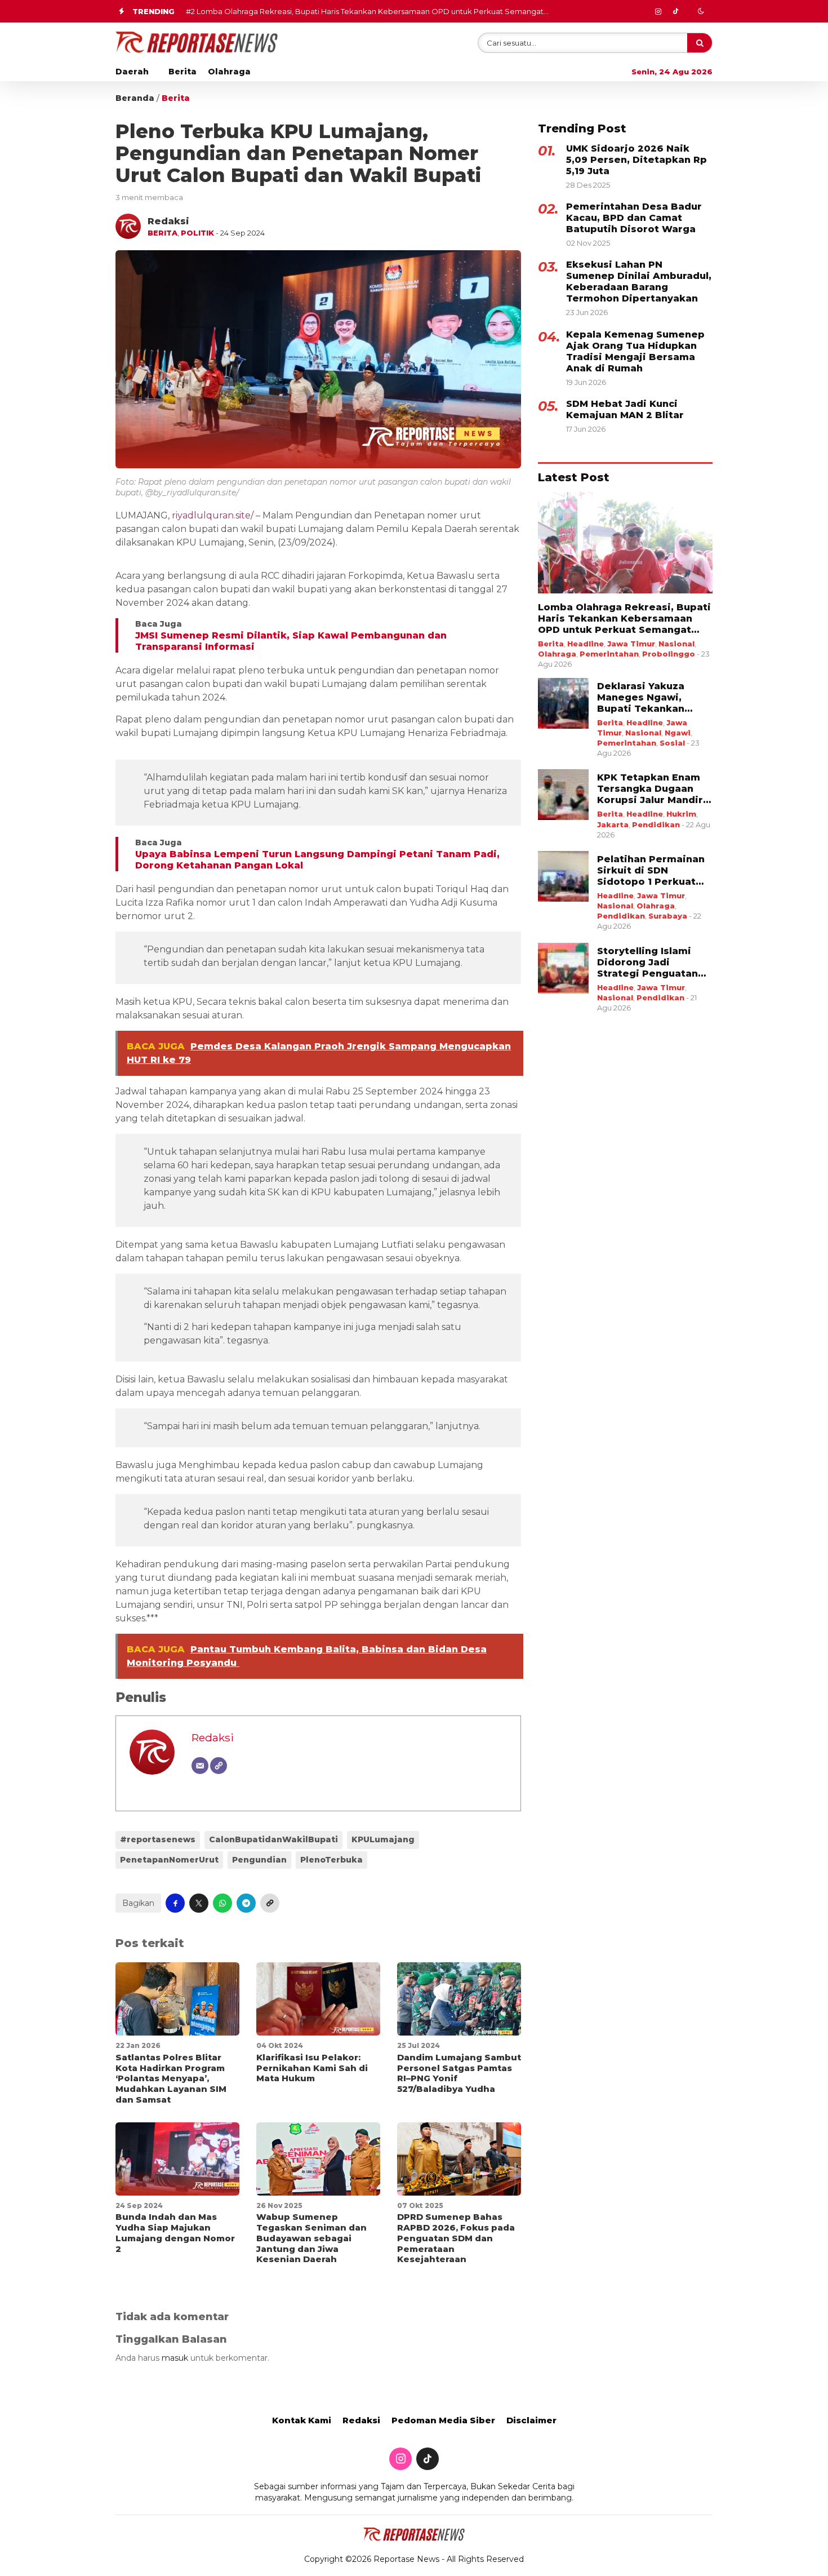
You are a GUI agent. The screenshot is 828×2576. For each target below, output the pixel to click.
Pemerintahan (609, 654)
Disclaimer (531, 2420)
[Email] (200, 1766)
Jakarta (613, 824)
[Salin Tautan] (270, 1903)
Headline (586, 644)
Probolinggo (669, 654)
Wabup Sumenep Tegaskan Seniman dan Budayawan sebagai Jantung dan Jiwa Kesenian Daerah (311, 2238)
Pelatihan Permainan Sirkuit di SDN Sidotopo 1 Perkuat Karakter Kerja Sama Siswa (651, 871)
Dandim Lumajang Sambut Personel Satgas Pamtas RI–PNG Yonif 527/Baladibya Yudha (459, 2073)
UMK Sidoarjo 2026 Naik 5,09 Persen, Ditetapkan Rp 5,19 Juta (636, 160)
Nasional (676, 644)
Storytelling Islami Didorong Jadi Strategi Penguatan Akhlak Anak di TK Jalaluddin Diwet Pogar (647, 963)
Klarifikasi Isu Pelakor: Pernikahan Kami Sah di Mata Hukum (312, 2068)
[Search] (700, 43)
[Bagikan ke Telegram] (246, 1903)
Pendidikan (656, 824)
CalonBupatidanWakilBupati (273, 1839)
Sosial (672, 743)
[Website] (219, 1766)
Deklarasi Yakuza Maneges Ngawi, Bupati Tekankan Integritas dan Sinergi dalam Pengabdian (364, 11)
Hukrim (681, 814)
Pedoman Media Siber (443, 2420)
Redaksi (213, 1737)
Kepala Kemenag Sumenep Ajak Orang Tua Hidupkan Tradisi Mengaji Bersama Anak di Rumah (635, 351)
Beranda (135, 98)
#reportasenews (158, 1839)
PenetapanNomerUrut (169, 1860)
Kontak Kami (302, 2420)
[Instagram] (658, 11)
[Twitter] (675, 11)
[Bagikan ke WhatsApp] (222, 1903)
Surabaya (668, 916)
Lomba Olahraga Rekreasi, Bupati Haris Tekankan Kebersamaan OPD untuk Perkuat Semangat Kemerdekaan (624, 619)
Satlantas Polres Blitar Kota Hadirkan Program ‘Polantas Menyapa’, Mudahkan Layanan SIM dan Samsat (171, 2078)
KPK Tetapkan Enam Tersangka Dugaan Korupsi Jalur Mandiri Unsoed (652, 789)
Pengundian (259, 1860)
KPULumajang (383, 1839)
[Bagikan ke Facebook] (175, 1903)
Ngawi (678, 733)
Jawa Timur (631, 644)
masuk (175, 2358)
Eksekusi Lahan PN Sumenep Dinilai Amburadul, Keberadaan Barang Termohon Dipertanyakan (639, 281)
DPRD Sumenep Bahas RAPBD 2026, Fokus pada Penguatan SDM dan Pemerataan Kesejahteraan (456, 2238)
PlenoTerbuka (331, 1860)
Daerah (132, 72)
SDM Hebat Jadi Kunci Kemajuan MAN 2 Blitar (625, 409)
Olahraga (229, 72)
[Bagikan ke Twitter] (199, 1903)
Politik (197, 233)
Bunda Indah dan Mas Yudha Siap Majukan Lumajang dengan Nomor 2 (175, 2233)
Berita (182, 72)
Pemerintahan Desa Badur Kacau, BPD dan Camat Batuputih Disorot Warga (634, 218)
